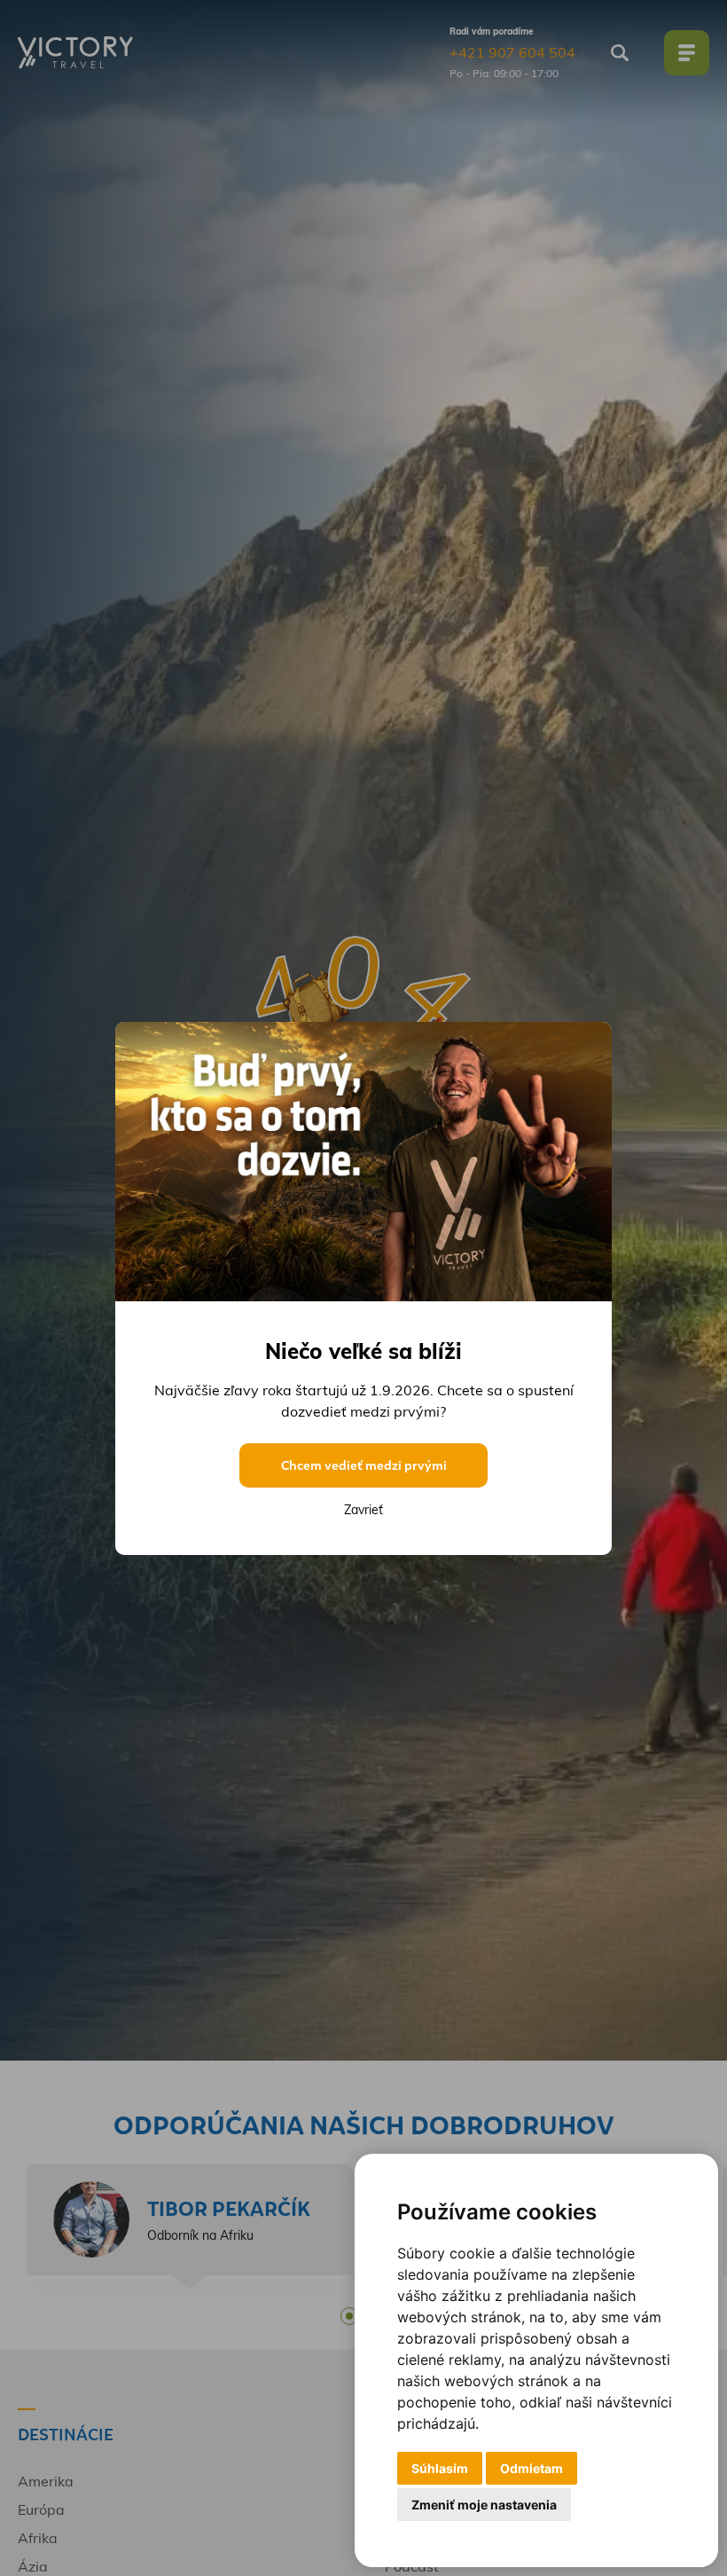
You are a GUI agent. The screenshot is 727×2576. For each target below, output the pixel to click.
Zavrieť (363, 1510)
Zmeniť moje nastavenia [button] (484, 2505)
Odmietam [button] (532, 2468)
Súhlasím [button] (440, 2468)
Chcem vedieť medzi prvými (364, 1465)
